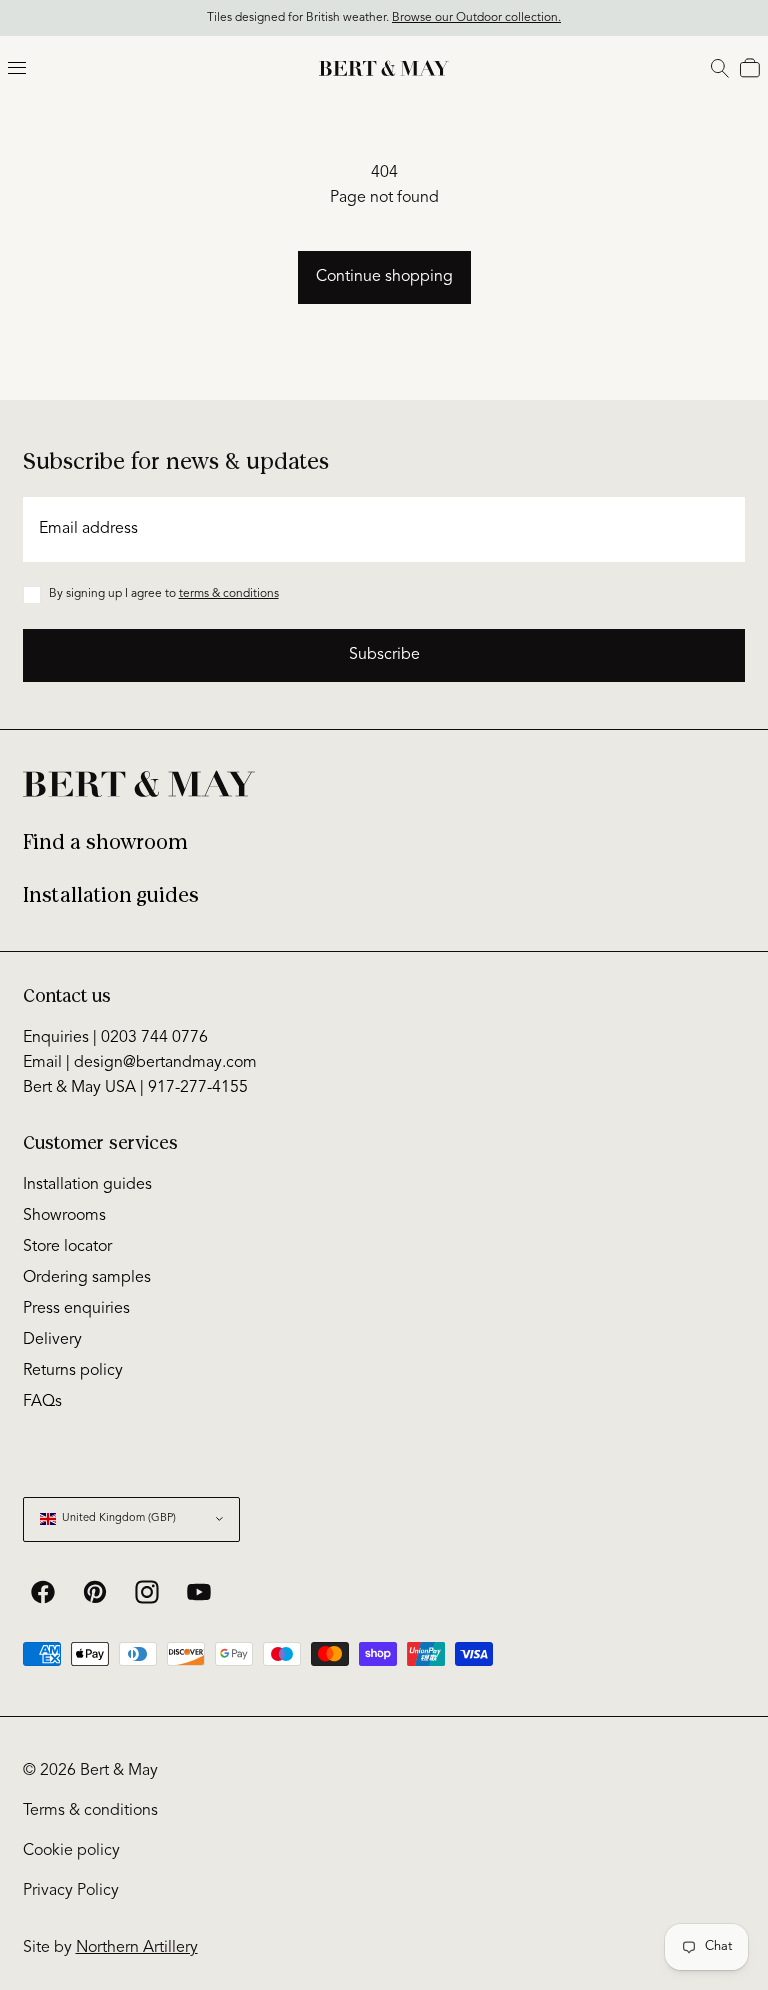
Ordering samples (87, 1278)
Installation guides (111, 895)
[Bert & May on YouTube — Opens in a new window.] (199, 1592)
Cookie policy (71, 1851)
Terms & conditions (90, 1811)
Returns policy (73, 1371)
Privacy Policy (71, 1891)
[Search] (720, 68)
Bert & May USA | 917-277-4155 (135, 1088)
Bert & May (119, 1771)
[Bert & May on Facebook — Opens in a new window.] (43, 1592)
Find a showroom (105, 842)
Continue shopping (384, 277)
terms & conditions (229, 594)
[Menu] (17, 68)
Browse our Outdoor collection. (476, 18)
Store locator (67, 1247)
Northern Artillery (137, 1948)
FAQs (42, 1402)
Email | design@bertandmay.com (140, 1063)
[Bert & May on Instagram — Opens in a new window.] (147, 1592)
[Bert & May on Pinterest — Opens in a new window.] (95, 1592)
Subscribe (384, 655)
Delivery (52, 1340)
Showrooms (64, 1216)
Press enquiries (76, 1309)
